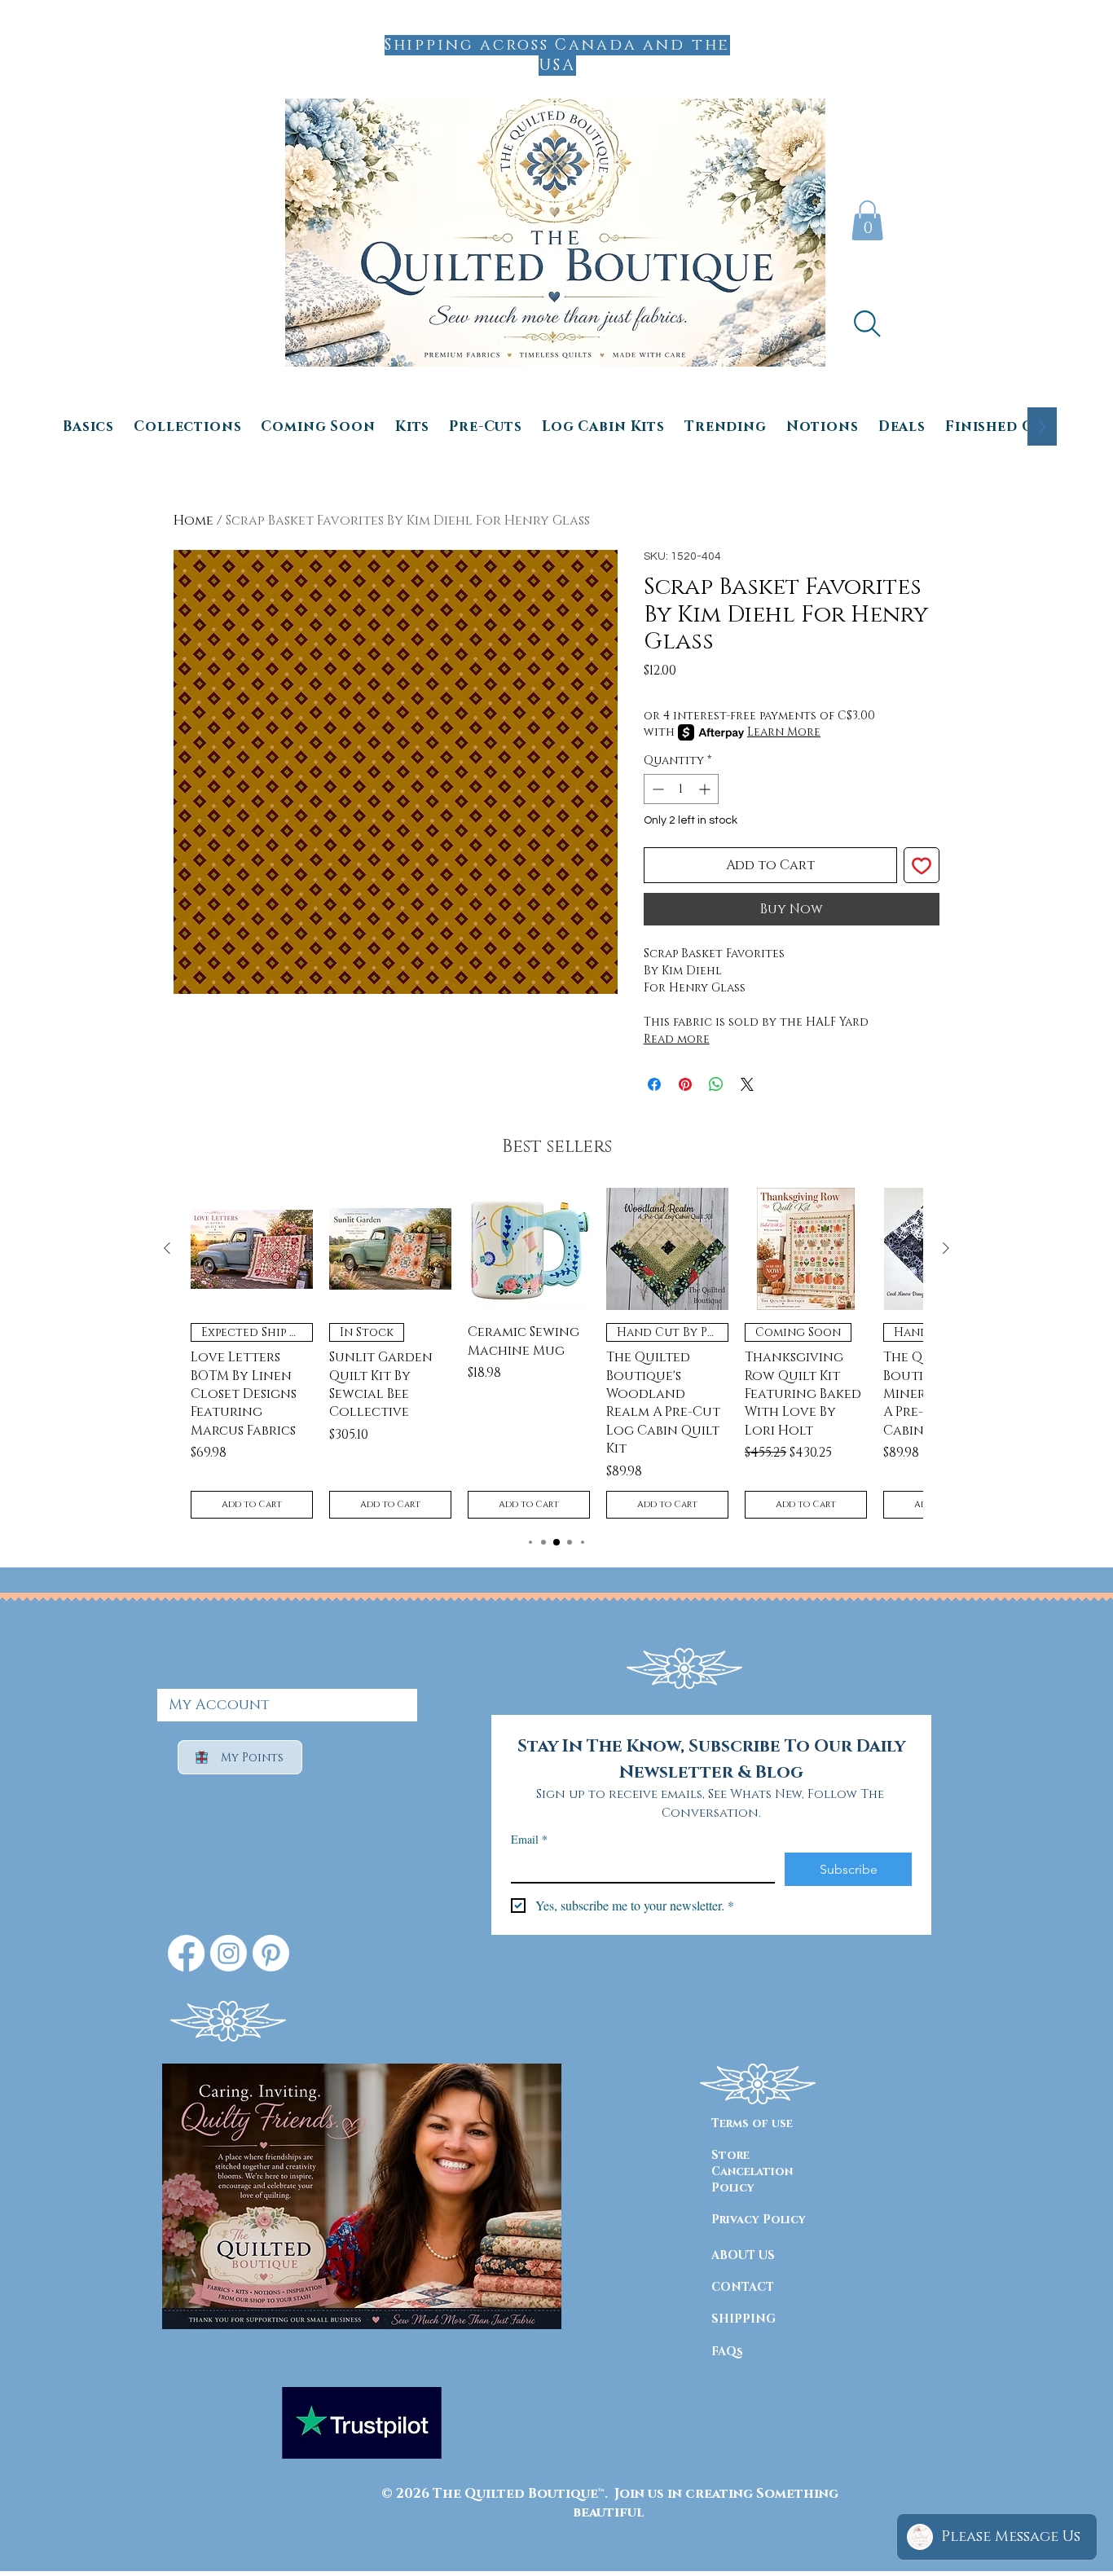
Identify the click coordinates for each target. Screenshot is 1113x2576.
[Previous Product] (167, 1248)
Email (529, 1839)
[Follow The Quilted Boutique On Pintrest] (271, 1953)
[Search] (867, 323)
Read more (677, 1039)
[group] (556, 1353)
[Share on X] (747, 1084)
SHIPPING (743, 2319)
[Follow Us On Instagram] (229, 1953)
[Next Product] (946, 1248)
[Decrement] (656, 789)
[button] (867, 220)
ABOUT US (743, 2255)
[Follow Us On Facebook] (186, 1953)
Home (194, 521)
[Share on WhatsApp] (716, 1084)
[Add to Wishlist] (922, 865)
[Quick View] (252, 1249)
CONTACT (743, 2287)
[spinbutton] (681, 789)
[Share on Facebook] (654, 1084)
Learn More (784, 732)
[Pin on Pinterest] (685, 1084)
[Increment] (706, 789)
